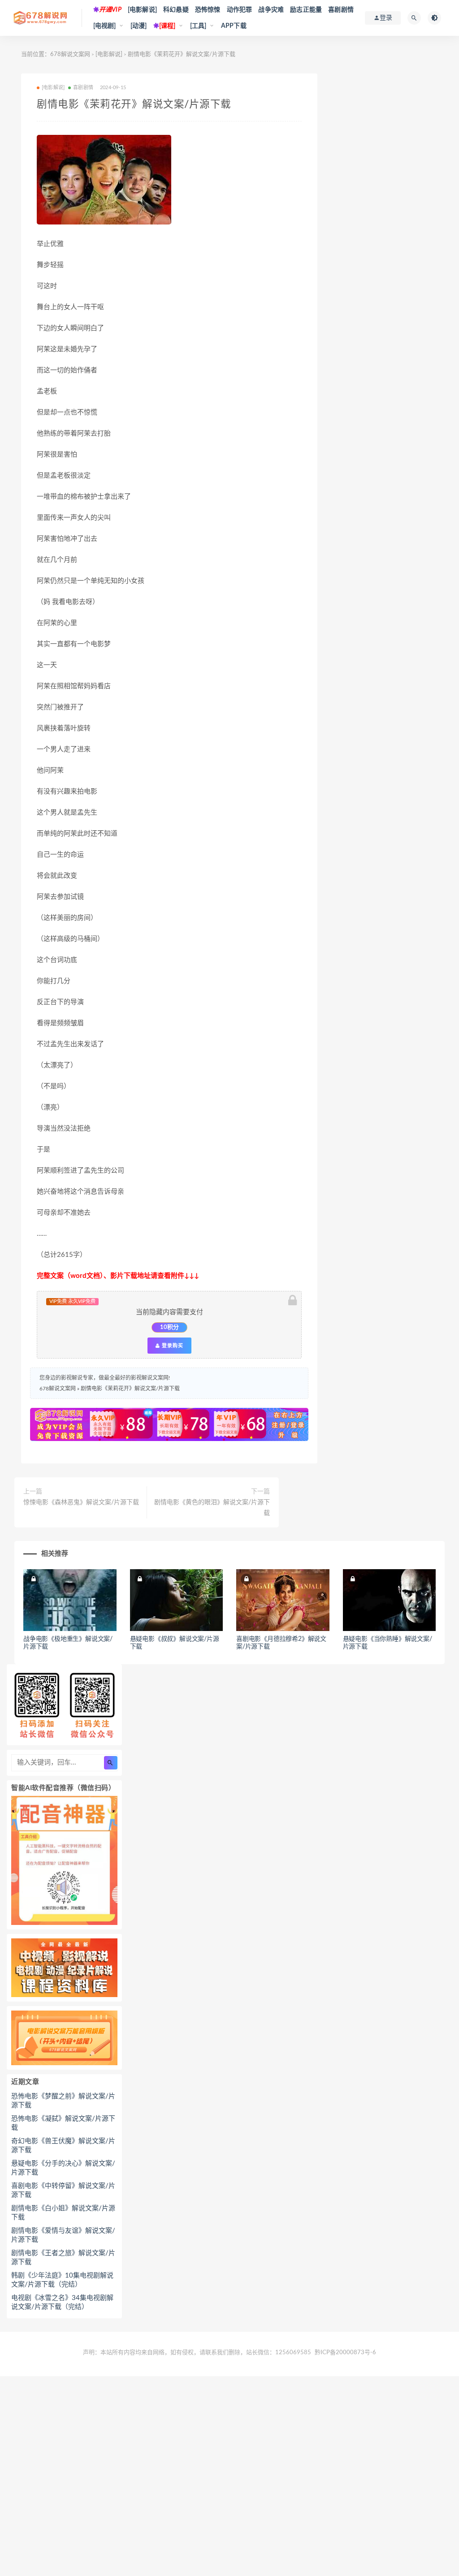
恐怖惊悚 (208, 10)
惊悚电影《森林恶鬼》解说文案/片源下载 (81, 1502)
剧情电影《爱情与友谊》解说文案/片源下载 (63, 2235)
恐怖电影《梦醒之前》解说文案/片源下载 (63, 2101)
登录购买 (172, 1346)
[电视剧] (105, 26)
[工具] (198, 26)
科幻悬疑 (176, 10)
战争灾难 (271, 10)
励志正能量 (306, 10)
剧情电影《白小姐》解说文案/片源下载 (63, 2213)
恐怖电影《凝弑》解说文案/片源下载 (63, 2123)
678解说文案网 (70, 54)
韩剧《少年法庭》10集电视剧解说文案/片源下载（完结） (62, 2280)
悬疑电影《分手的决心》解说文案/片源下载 (63, 2168)
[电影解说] (142, 10)
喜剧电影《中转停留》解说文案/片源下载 (63, 2190)
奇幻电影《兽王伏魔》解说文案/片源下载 (63, 2146)
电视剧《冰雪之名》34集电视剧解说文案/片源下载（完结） (62, 2302)
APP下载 (234, 26)
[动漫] (139, 26)
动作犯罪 (240, 10)
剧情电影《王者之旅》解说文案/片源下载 (63, 2258)
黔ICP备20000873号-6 (345, 2353)
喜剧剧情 (341, 10)
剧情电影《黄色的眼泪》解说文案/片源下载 (212, 1508)
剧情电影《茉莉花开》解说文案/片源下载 (130, 1389)
